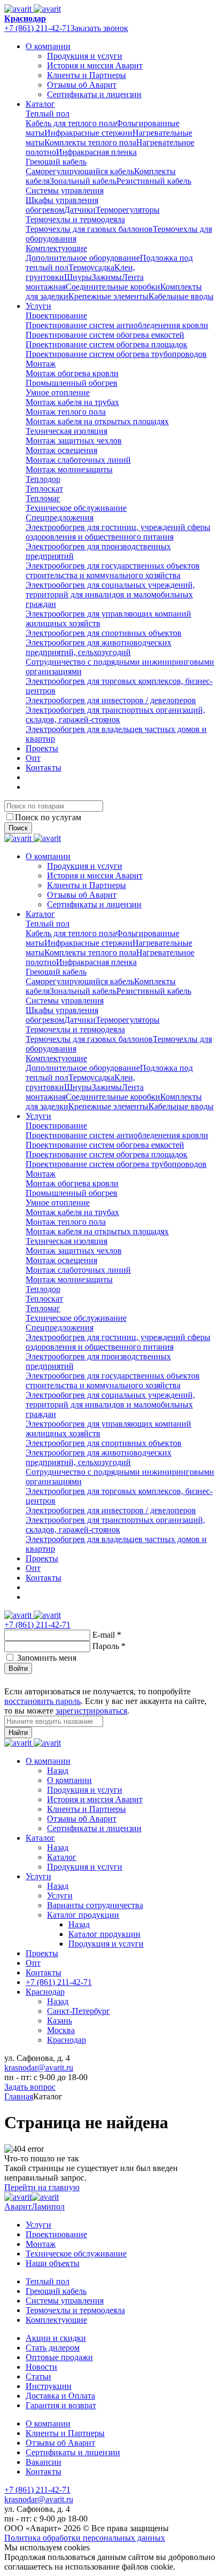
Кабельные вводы (181, 296)
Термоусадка (91, 267)
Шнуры (78, 277)
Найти (18, 1733)
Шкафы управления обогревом (62, 205)
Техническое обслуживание (76, 508)
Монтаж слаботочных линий (78, 460)
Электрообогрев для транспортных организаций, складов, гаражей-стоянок (115, 715)
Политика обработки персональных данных (85, 2538)
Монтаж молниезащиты (69, 469)
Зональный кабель (83, 181)
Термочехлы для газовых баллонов (89, 229)
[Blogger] (49, 1680)
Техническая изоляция (66, 431)
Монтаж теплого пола (66, 412)
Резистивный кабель (154, 181)
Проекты (42, 748)
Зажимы (107, 277)
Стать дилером (53, 2348)
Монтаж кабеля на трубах (72, 402)
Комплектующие (56, 248)
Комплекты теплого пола (90, 142)
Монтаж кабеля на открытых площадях (97, 421)
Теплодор (43, 479)
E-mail (107, 1635)
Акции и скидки (56, 2338)
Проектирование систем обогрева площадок (107, 344)
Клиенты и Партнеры (87, 75)
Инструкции (49, 2386)
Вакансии (44, 2462)
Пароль (109, 1646)
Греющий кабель (56, 162)
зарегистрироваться (91, 1711)
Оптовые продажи (59, 2357)
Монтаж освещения (61, 450)
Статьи (38, 2376)
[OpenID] (62, 1680)
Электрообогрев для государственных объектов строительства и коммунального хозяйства (113, 570)
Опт (33, 758)
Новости (41, 2367)
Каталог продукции (83, 1915)
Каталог (40, 104)
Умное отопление (58, 392)
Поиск (18, 828)
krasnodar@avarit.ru (39, 2068)
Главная (19, 2096)
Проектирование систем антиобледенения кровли (117, 325)
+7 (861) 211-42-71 (37, 28)
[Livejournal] (11, 1680)
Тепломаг (43, 498)
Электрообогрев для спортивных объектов (104, 633)
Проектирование (56, 316)
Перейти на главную (42, 2187)
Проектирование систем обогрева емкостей (105, 335)
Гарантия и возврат (61, 2405)
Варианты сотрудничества (95, 1905)
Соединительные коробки (113, 287)
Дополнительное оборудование (83, 258)
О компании (48, 46)
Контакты (44, 768)
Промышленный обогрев (72, 383)
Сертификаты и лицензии (94, 94)
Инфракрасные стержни (88, 133)
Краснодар (25, 18)
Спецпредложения (60, 517)
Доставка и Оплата (60, 2396)
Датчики (80, 210)
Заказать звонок (99, 28)
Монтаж (41, 364)
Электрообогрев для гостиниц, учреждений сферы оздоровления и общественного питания (118, 532)
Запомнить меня (47, 1658)
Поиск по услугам (48, 817)
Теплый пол (48, 114)
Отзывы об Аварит (82, 85)
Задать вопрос (30, 2087)
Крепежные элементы (108, 296)
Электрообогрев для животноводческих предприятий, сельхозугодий (99, 647)
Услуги (38, 306)
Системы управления (65, 190)
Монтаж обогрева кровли (72, 373)
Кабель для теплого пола (71, 123)
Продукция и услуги (85, 56)
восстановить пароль (42, 1701)
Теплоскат (44, 489)
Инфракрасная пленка (96, 152)
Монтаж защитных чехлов (74, 441)
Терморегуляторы (128, 210)
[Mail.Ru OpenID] (23, 1680)
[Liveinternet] (36, 1680)
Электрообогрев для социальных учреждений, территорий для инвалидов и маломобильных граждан (110, 594)
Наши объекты (53, 2263)
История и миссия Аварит (95, 65)
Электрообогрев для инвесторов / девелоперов (111, 700)
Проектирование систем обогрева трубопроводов (116, 354)
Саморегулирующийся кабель (80, 171)
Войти (18, 1668)
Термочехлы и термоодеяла (75, 219)
